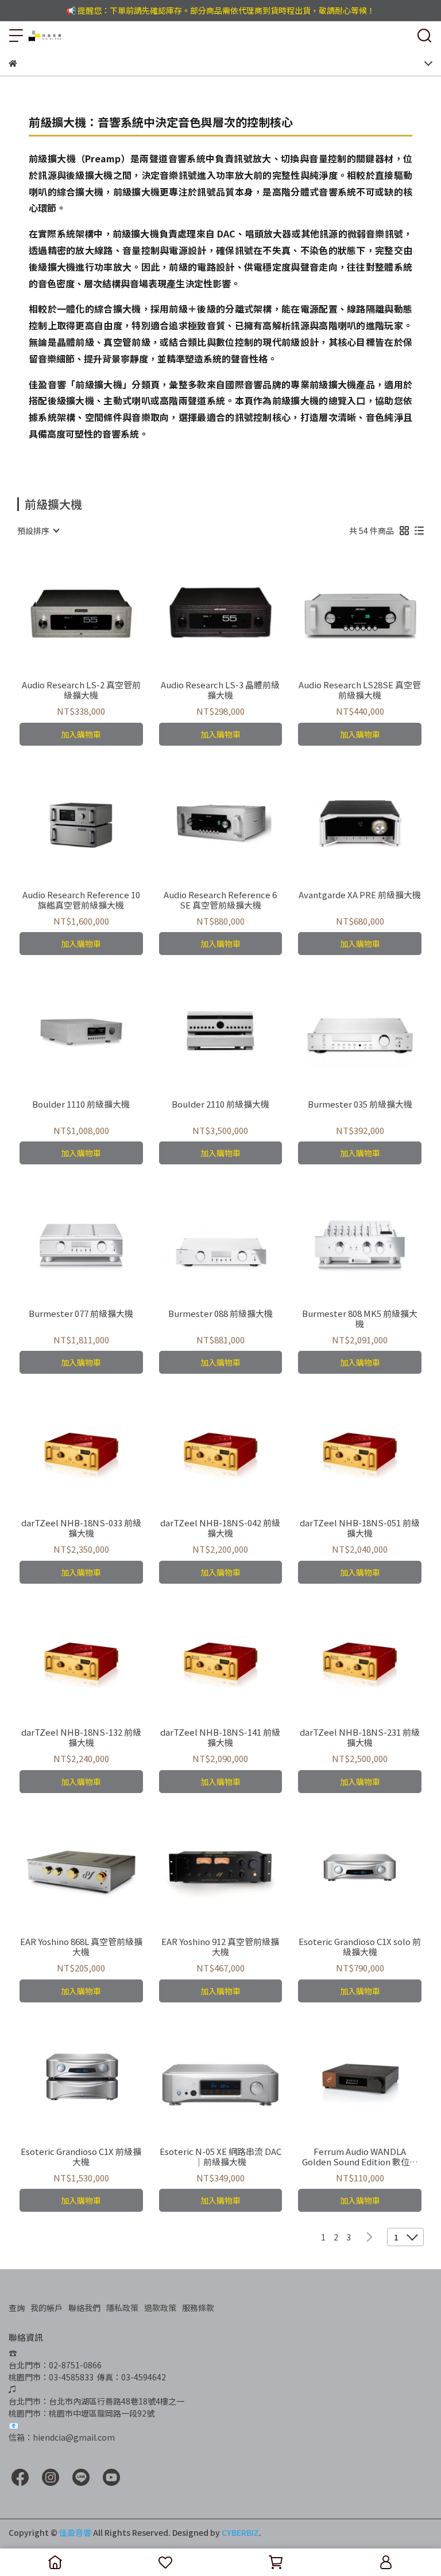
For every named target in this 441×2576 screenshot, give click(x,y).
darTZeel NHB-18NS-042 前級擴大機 (220, 1528)
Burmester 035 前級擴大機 (360, 1104)
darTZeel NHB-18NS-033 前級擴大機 (81, 1528)
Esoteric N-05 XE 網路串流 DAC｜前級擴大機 (220, 2157)
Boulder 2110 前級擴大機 (220, 1104)
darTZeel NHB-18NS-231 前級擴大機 (360, 1737)
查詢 (17, 2308)
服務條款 (198, 2308)
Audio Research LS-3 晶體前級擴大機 (220, 690)
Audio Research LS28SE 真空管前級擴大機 (360, 690)
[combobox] (38, 531)
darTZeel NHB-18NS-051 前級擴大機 (360, 1528)
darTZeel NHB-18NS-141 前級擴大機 (220, 1737)
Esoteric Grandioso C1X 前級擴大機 (81, 2157)
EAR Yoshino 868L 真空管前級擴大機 (81, 1947)
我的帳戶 (47, 2308)
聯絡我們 (84, 2308)
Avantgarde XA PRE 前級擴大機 (360, 895)
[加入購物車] (97, 614)
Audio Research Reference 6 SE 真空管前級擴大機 (220, 900)
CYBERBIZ (240, 2532)
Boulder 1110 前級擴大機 (81, 1104)
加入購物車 (81, 734)
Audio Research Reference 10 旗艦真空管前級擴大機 (81, 900)
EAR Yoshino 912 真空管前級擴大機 (220, 1947)
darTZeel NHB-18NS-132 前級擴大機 (81, 1737)
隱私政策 (122, 2308)
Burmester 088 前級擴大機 (220, 1314)
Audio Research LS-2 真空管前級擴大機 (81, 690)
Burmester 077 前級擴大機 (81, 1314)
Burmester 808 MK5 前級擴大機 (360, 1319)
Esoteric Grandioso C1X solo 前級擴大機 (360, 1947)
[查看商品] (65, 614)
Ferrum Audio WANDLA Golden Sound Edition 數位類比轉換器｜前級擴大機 (360, 2157)
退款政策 (160, 2308)
